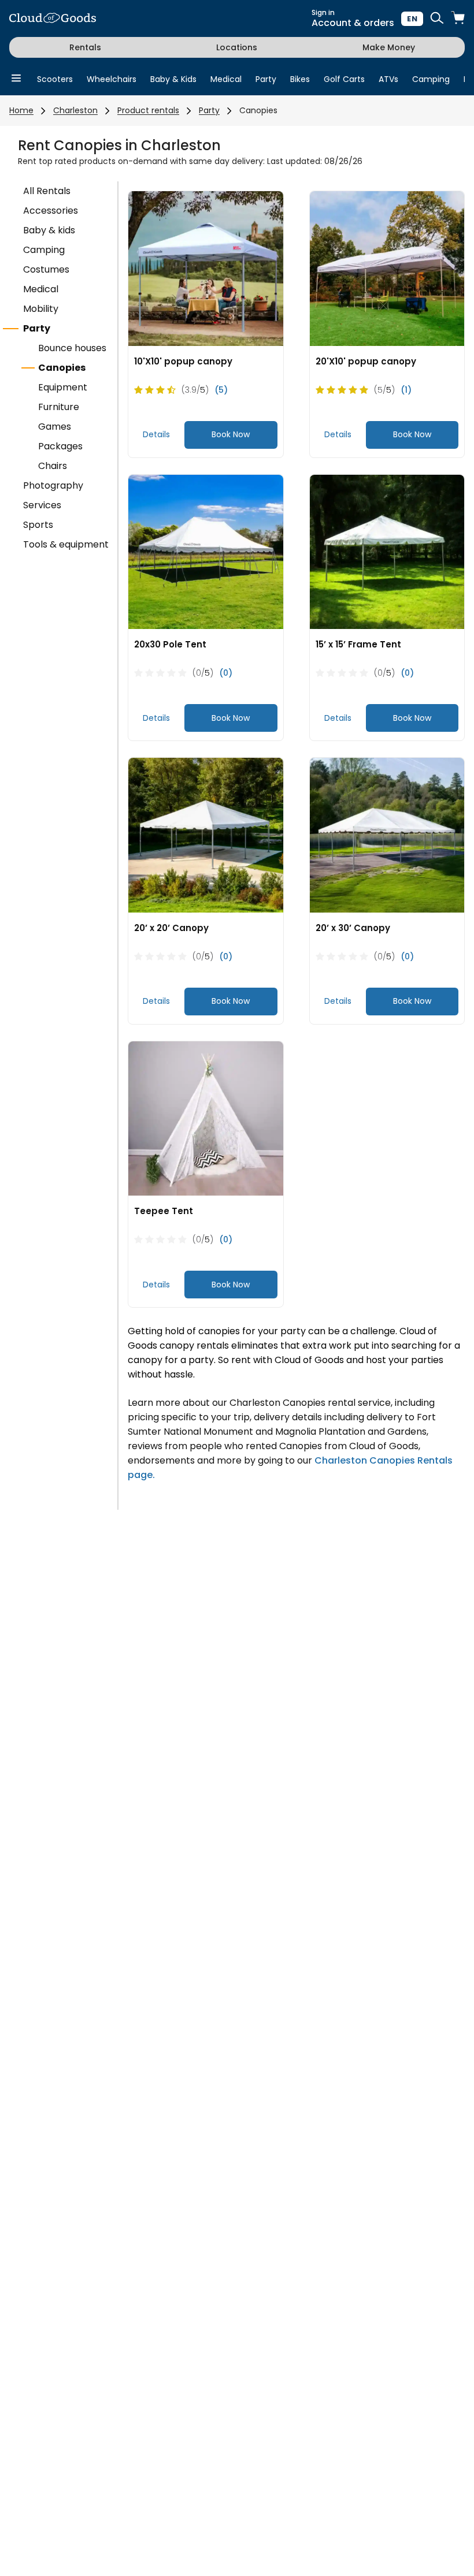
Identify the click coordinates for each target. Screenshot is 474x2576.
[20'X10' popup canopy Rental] (387, 269)
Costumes (46, 269)
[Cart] (458, 19)
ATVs (388, 79)
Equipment (63, 387)
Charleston (75, 110)
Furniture (59, 407)
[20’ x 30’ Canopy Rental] (387, 835)
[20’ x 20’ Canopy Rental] (206, 835)
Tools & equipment (66, 544)
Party (266, 79)
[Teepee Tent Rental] (206, 1119)
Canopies (258, 110)
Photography (53, 485)
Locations (237, 47)
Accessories (51, 211)
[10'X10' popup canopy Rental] (206, 269)
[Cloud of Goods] (53, 19)
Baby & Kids (173, 79)
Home (21, 110)
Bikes (300, 79)
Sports (38, 525)
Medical (226, 79)
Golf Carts (344, 79)
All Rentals (47, 191)
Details (156, 434)
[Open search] (437, 19)
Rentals (85, 47)
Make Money (389, 47)
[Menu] (16, 79)
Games (55, 427)
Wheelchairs (112, 79)
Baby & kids (49, 230)
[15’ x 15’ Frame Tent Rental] (387, 552)
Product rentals (148, 110)
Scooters (55, 79)
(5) (221, 390)
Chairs (53, 466)
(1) (406, 390)
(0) (226, 673)
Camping (431, 79)
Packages (60, 446)
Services (42, 505)
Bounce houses (72, 348)
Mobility (41, 309)
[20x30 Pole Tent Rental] (206, 552)
